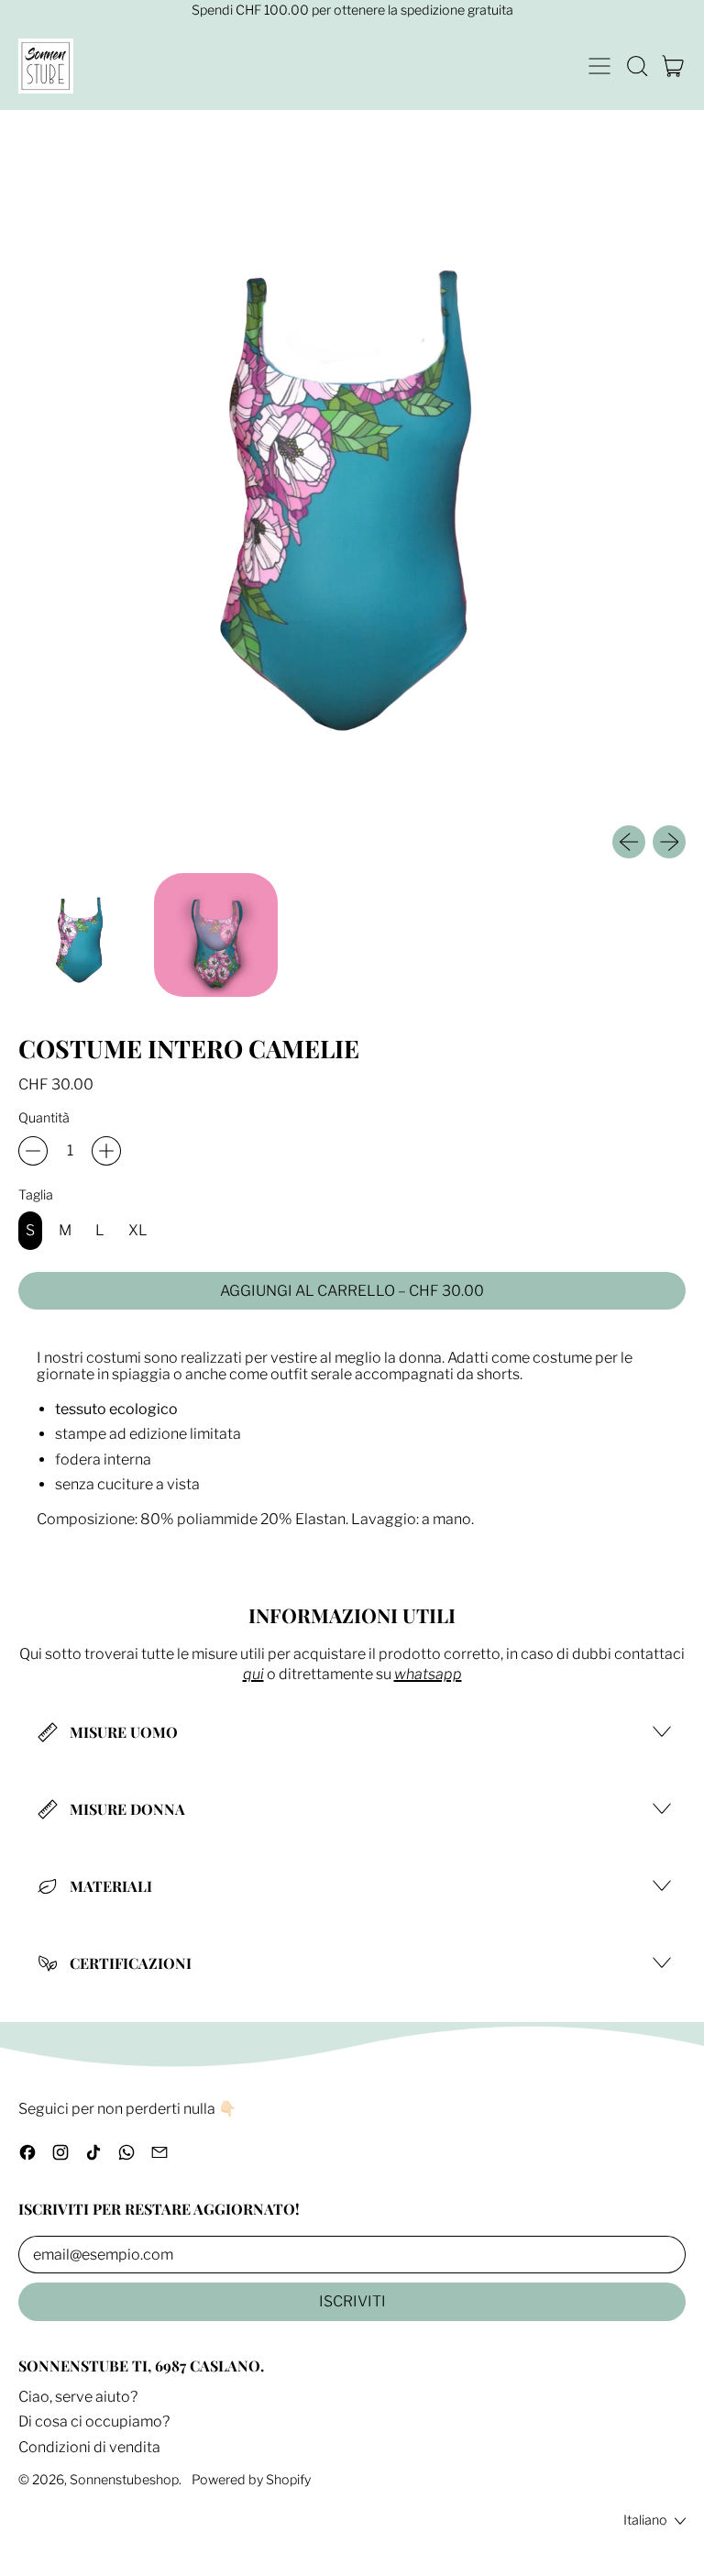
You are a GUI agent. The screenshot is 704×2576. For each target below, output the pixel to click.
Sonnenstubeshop (124, 2480)
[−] (33, 1151)
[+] (106, 1151)
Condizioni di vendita (89, 2447)
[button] (636, 66)
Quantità (44, 1119)
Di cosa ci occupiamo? (94, 2421)
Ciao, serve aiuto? (78, 2397)
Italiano (645, 2520)
